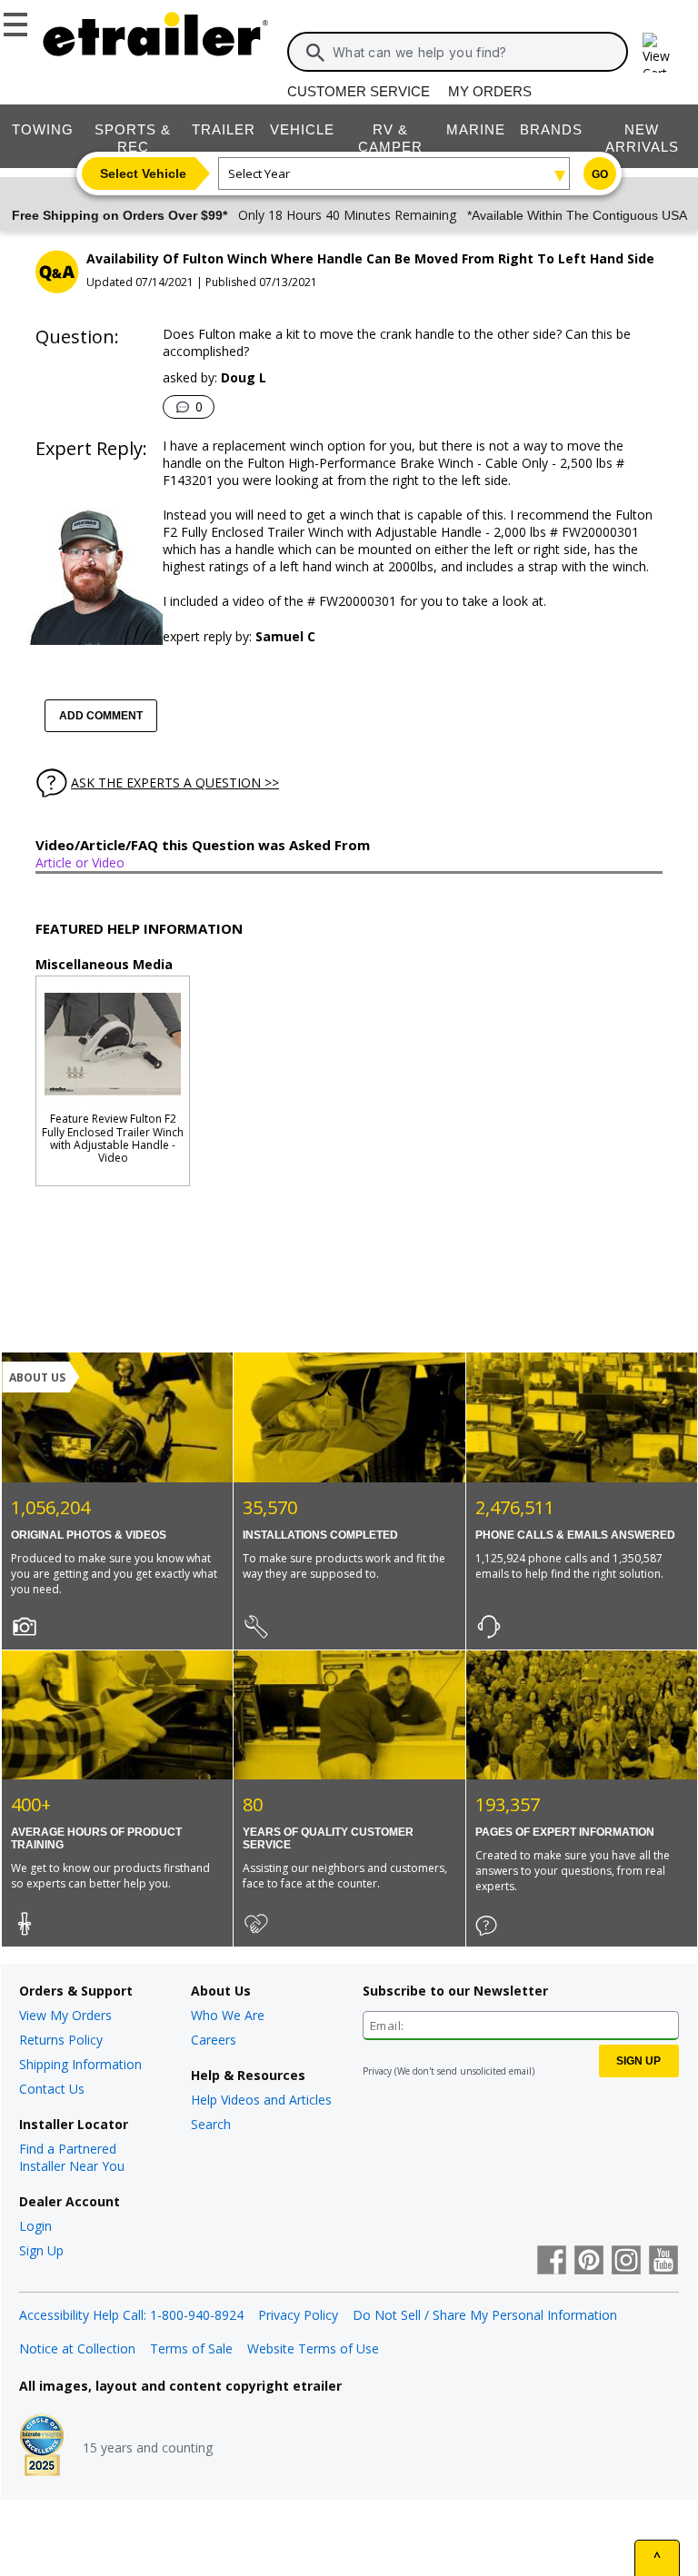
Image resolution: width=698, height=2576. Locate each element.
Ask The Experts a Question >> (175, 783)
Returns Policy (61, 2040)
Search (211, 2124)
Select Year (259, 173)
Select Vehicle (143, 173)
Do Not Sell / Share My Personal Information (485, 2315)
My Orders (490, 91)
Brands (551, 129)
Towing (43, 129)
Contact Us (52, 2089)
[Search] (315, 53)
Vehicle (302, 129)
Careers (214, 2040)
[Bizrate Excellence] (42, 2447)
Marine (476, 129)
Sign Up (41, 2250)
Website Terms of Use (313, 2348)
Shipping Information (80, 2064)
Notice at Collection (77, 2348)
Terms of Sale (191, 2348)
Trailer (224, 129)
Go (600, 174)
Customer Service (359, 91)
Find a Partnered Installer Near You (72, 2157)
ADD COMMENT (101, 716)
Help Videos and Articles (261, 2100)
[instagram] (626, 2262)
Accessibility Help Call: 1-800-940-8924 (131, 2315)
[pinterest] (589, 2262)
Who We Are (228, 2015)
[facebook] (552, 2262)
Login (35, 2226)
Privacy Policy (298, 2315)
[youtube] (663, 2262)
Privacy (377, 2071)
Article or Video (80, 862)
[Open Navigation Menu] (18, 21)
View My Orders (65, 2015)
